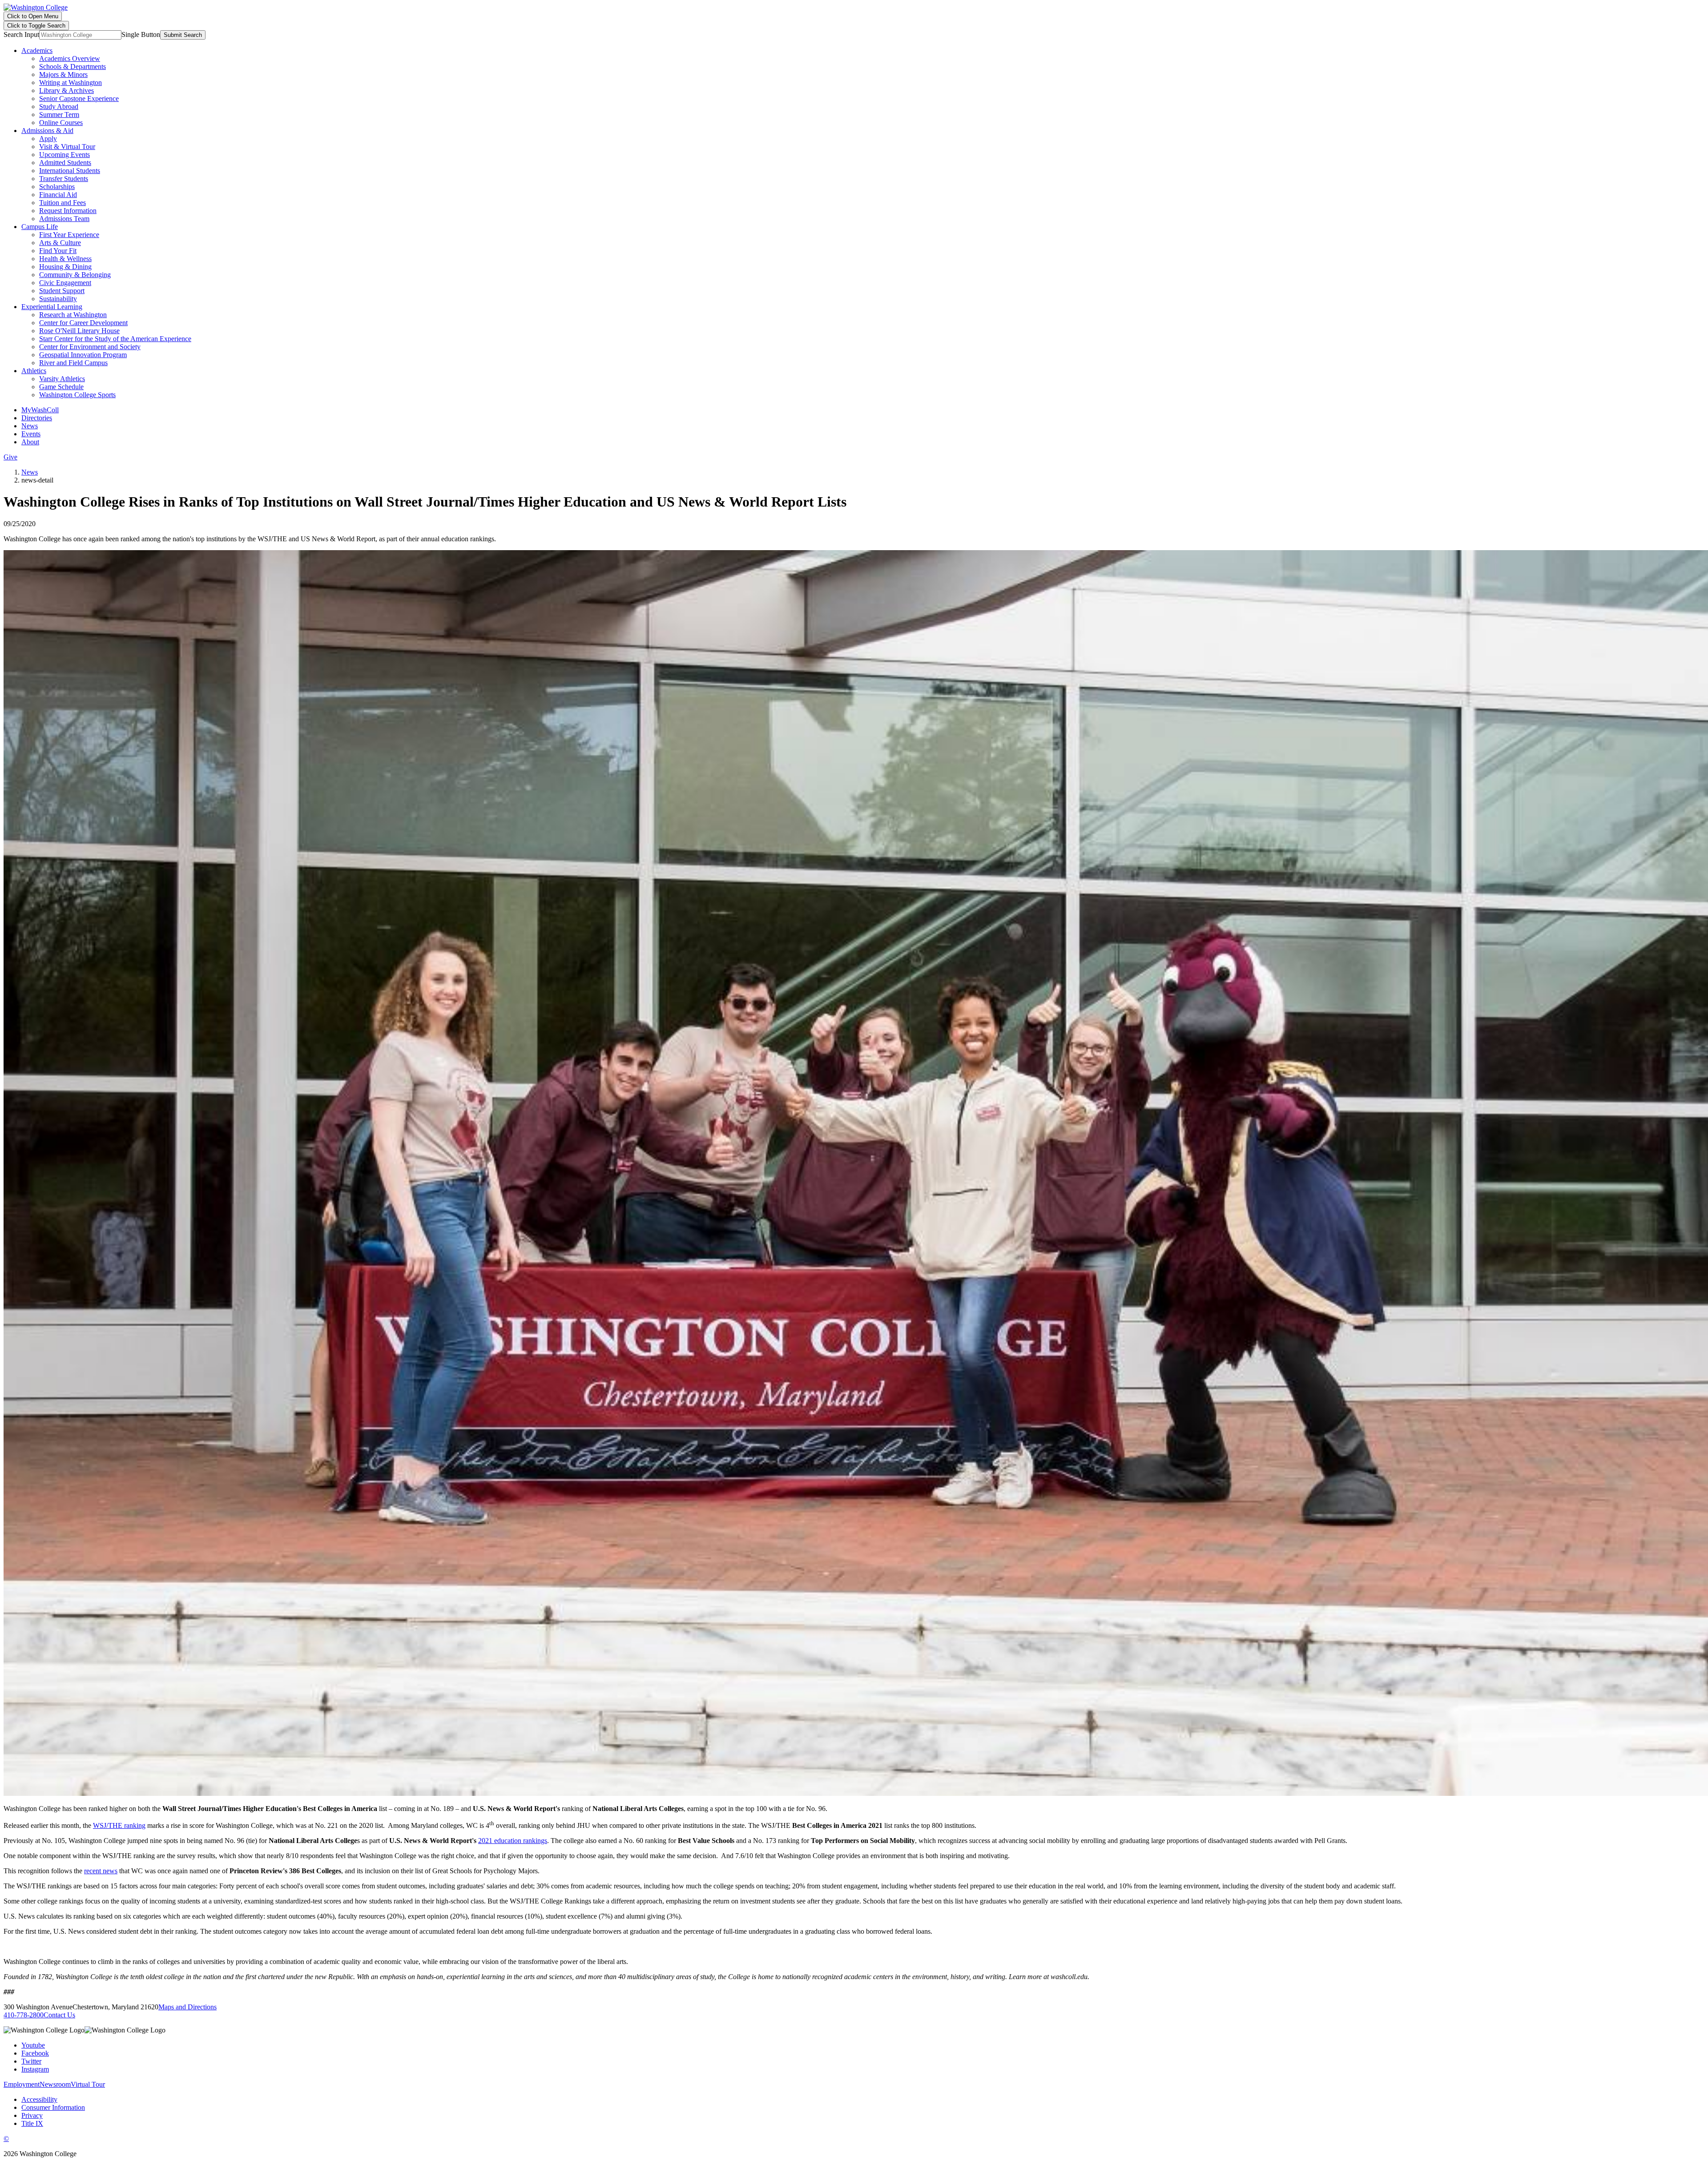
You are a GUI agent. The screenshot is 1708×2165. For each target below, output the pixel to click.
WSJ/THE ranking (119, 1825)
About (30, 442)
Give (10, 457)
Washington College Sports (77, 395)
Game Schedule (61, 387)
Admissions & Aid (47, 131)
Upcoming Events (64, 155)
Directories (37, 418)
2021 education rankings (513, 1841)
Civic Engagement (65, 283)
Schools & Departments (73, 66)
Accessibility (39, 2099)
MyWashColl (40, 410)
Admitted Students (65, 163)
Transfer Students (64, 179)
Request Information (68, 211)
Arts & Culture (60, 243)
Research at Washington (73, 315)
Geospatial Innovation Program (83, 355)
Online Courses (61, 123)
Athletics (34, 371)
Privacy (32, 2115)
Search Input (21, 34)
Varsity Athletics (62, 379)
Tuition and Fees (62, 203)
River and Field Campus (73, 363)
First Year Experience (69, 235)
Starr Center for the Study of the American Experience (115, 339)
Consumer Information (53, 2107)
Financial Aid (58, 195)
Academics (37, 50)
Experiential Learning (52, 307)
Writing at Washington (70, 82)
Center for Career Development (83, 323)
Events (31, 434)
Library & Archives (66, 91)
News (30, 426)
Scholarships (57, 187)
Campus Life (40, 227)
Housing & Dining (65, 267)
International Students (70, 171)
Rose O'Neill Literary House (79, 331)
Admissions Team (64, 219)
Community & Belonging (75, 275)
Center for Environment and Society (90, 347)
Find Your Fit (58, 251)
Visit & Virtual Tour (67, 147)
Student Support (62, 291)
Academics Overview (70, 58)
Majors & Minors (63, 74)
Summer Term (59, 115)
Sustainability (58, 299)
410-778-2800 (24, 2015)
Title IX (32, 2123)
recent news (101, 1871)
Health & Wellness (65, 259)
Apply (48, 139)
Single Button (141, 34)
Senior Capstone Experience (79, 99)
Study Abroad (59, 107)
